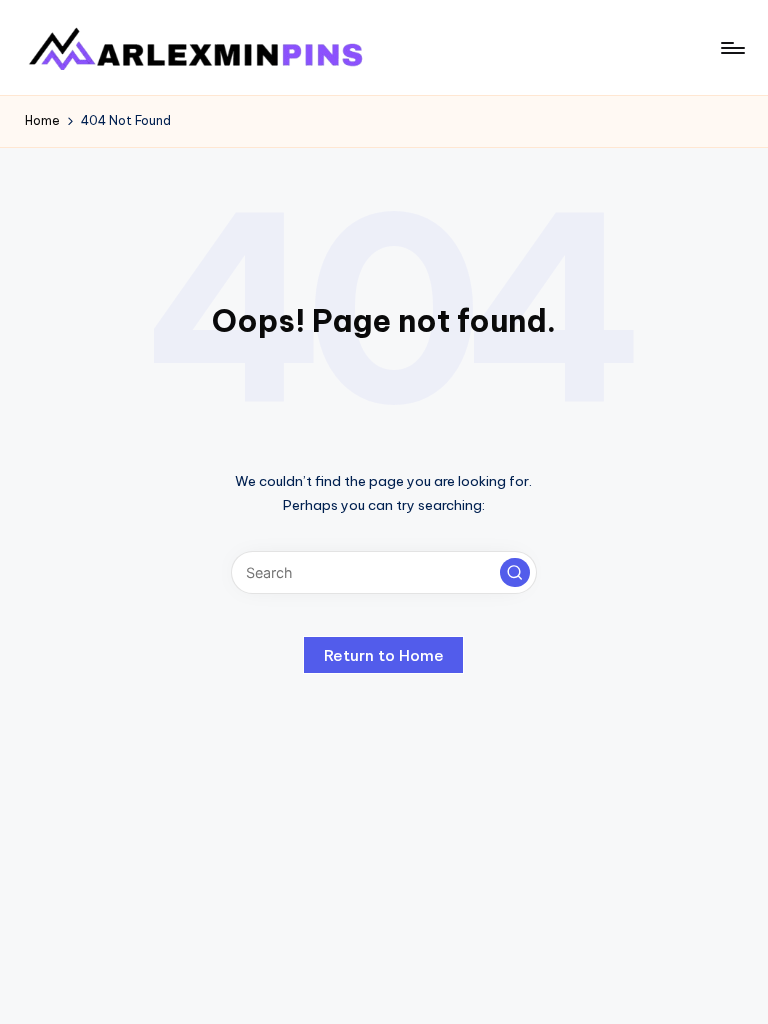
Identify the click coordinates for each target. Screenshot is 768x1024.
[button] (515, 573)
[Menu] (731, 48)
